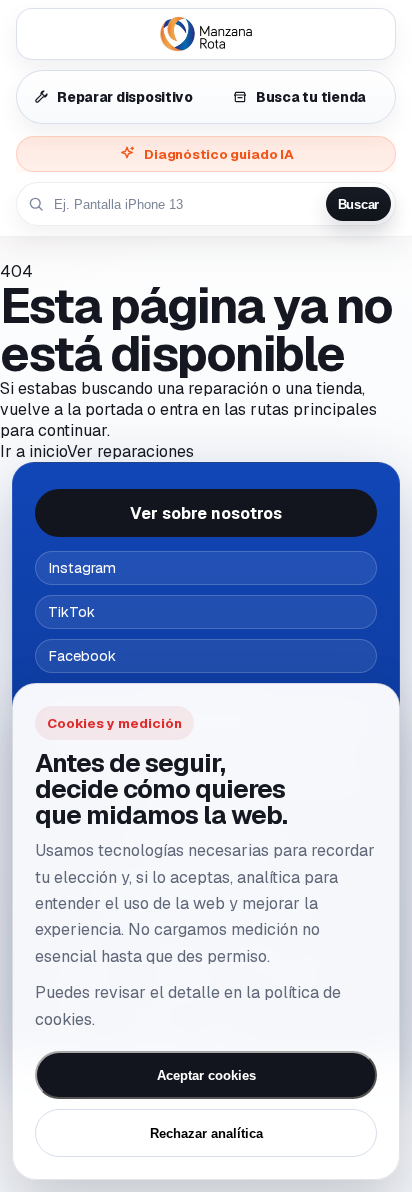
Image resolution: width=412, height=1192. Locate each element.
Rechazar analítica (206, 1133)
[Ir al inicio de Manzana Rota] (206, 34)
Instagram (82, 568)
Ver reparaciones (130, 451)
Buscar (358, 204)
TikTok (71, 612)
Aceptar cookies (206, 1075)
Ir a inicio (33, 451)
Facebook (82, 656)
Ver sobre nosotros (206, 513)
